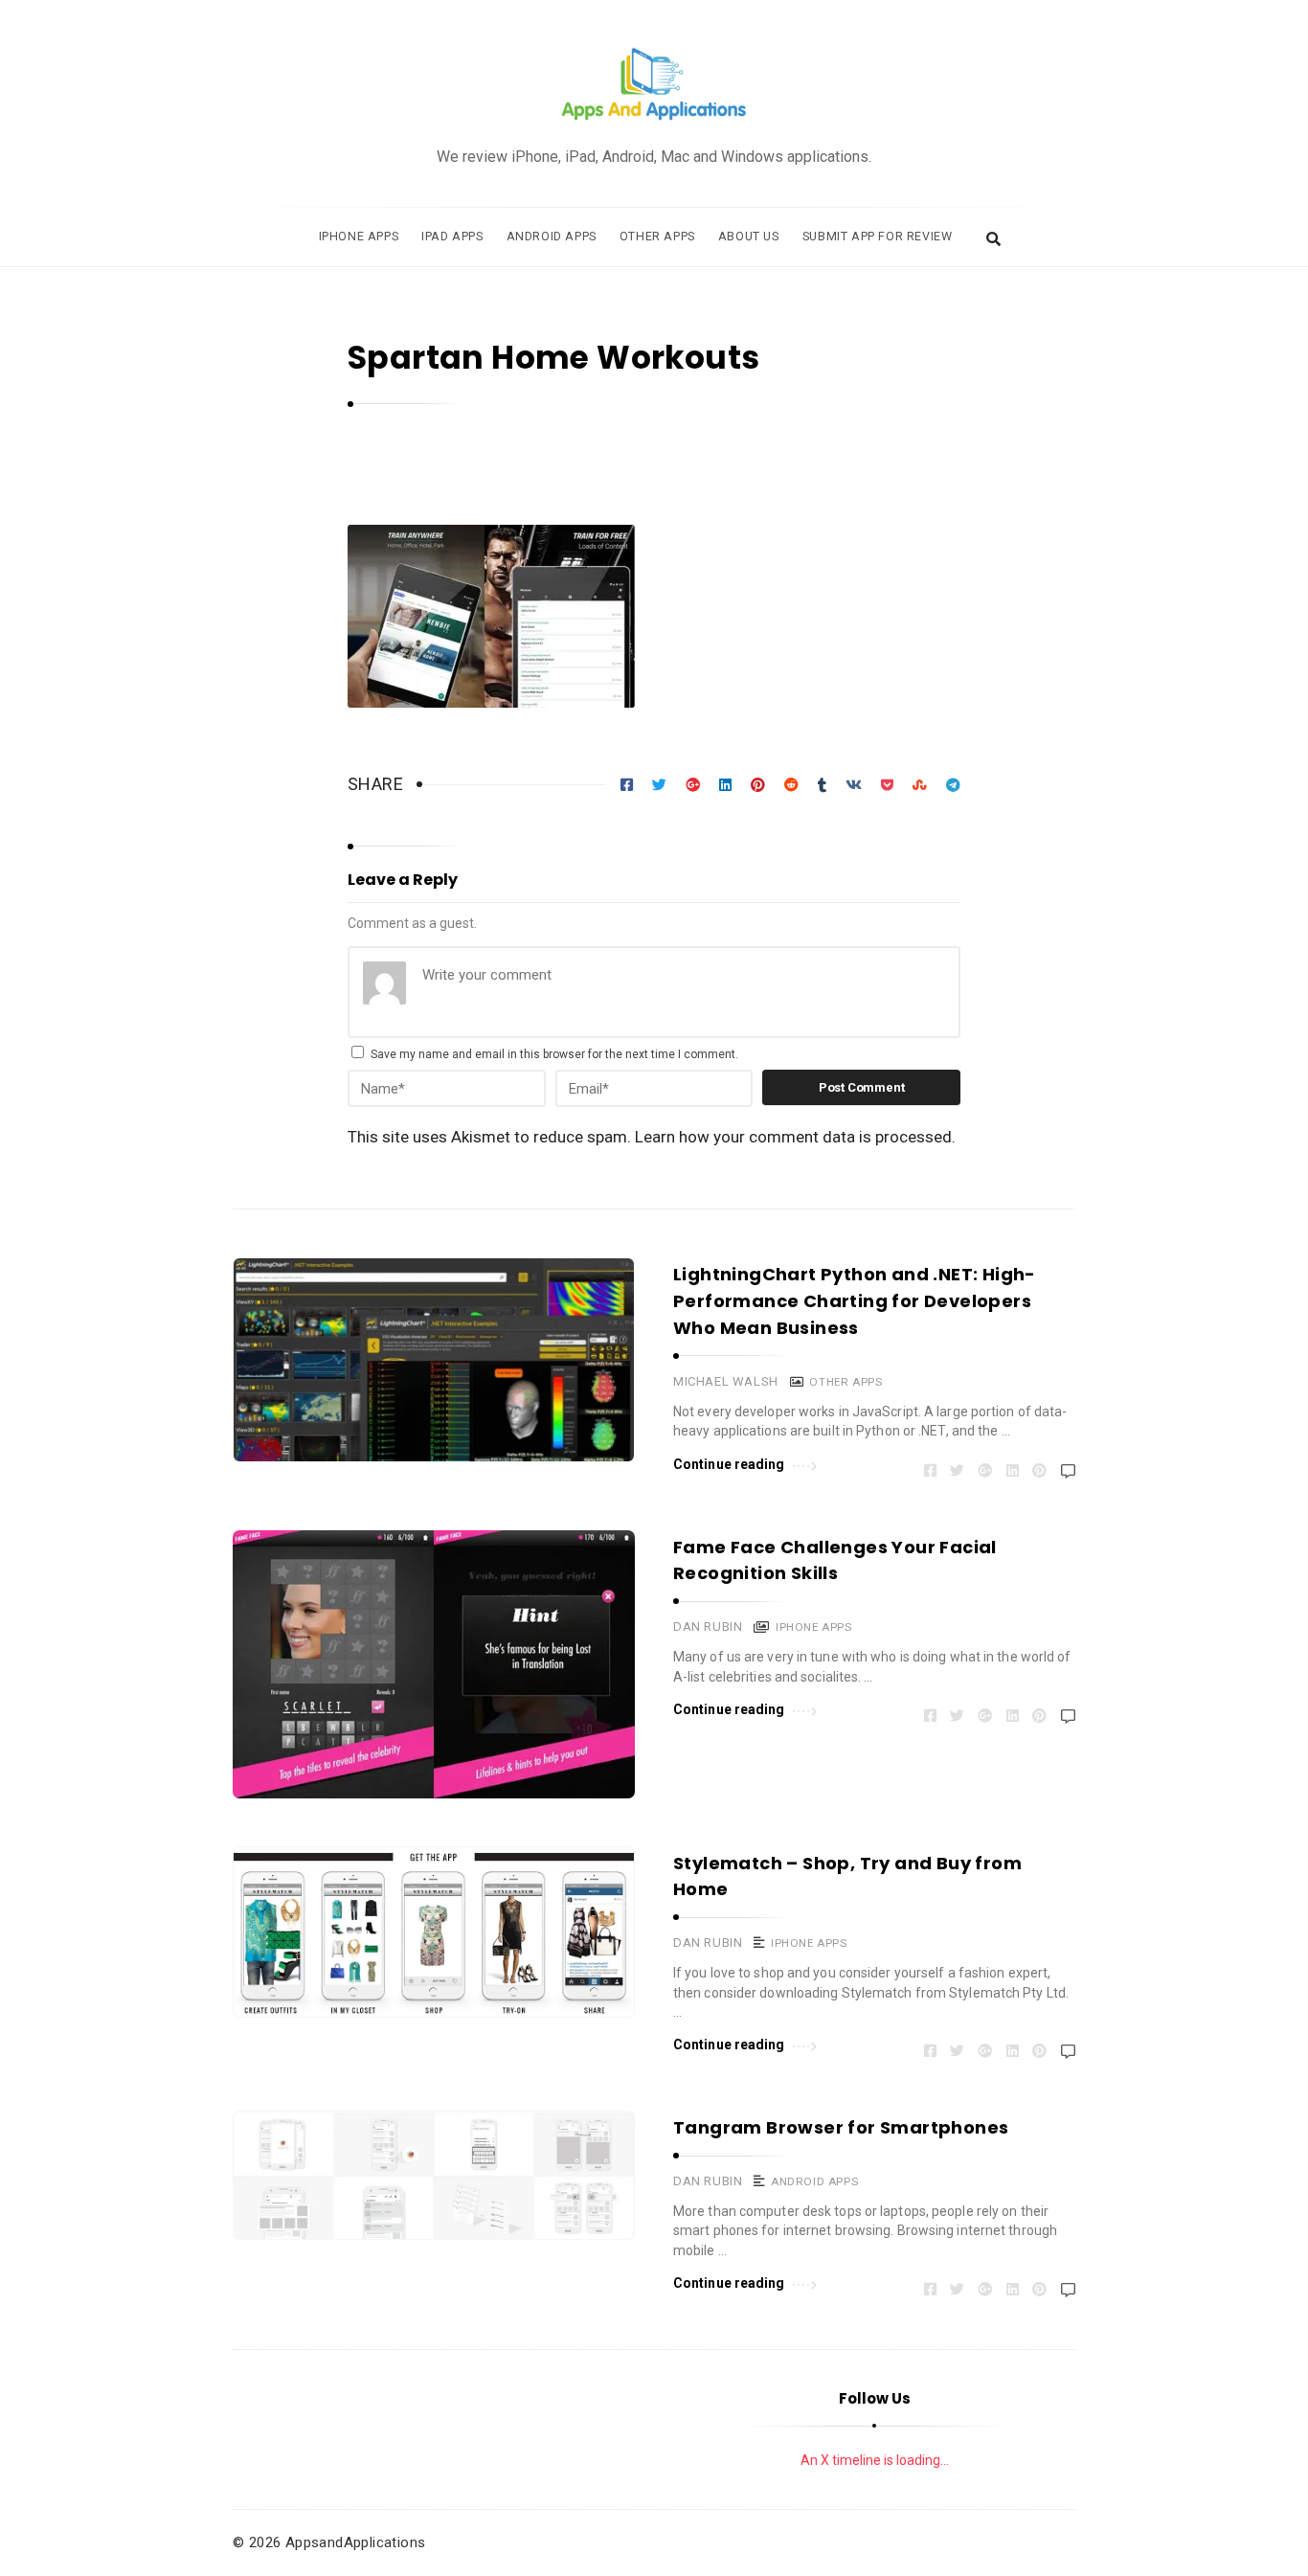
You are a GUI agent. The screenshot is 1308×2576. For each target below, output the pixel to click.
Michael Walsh (726, 1381)
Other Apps (657, 236)
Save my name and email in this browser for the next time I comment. (554, 1054)
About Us (749, 236)
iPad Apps (452, 236)
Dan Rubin (708, 1627)
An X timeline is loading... (875, 2460)
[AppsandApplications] (654, 85)
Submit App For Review (878, 236)
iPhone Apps (359, 236)
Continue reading (729, 1464)
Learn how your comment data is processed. (795, 1137)
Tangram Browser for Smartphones (841, 2127)
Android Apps (552, 236)
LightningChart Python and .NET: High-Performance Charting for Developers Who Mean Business (855, 1301)
